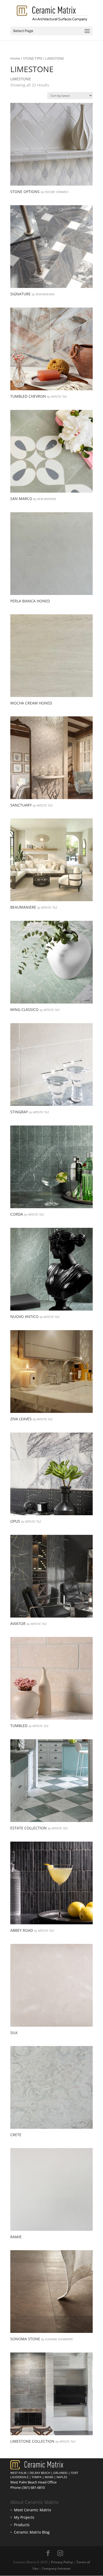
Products (22, 2525)
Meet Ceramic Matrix (32, 2510)
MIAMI (49, 2477)
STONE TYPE (33, 58)
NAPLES (62, 2477)
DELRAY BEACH (40, 2473)
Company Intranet (56, 2568)
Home (15, 58)
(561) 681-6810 (33, 2487)
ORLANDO (60, 2473)
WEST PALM (18, 2473)
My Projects (24, 2517)
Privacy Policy (62, 2562)
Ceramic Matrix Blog (32, 2532)
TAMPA (37, 2477)
